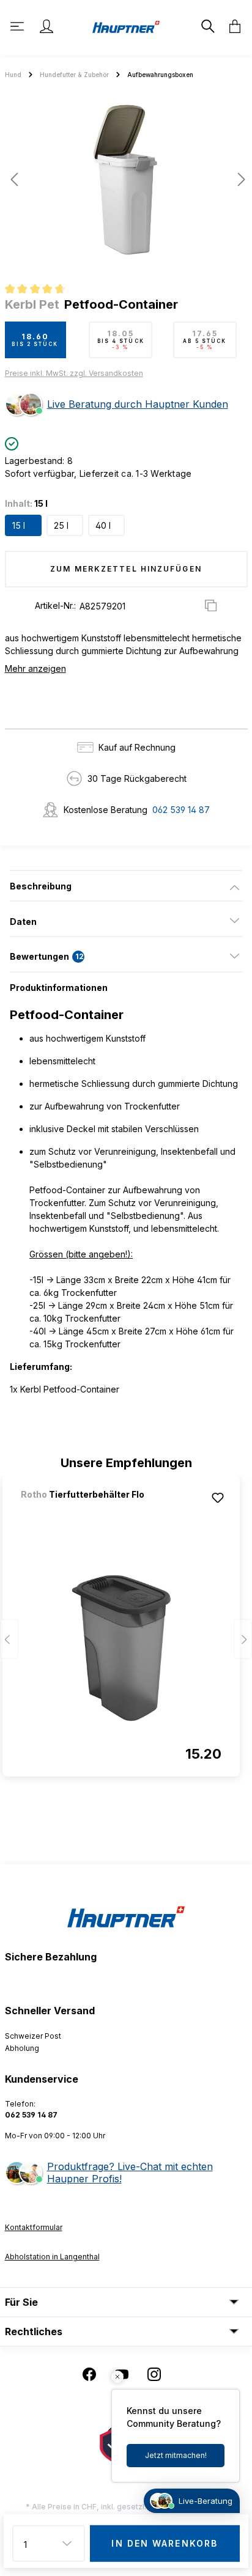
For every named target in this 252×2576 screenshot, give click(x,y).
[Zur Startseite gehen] (126, 26)
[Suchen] (207, 26)
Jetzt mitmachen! (176, 2455)
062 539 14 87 (181, 810)
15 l (19, 525)
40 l (103, 525)
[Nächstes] (238, 179)
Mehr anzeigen (35, 668)
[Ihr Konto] (46, 26)
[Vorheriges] (14, 179)
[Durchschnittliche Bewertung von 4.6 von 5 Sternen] (40, 290)
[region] (126, 184)
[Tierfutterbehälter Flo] (85, 1511)
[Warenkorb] (231, 26)
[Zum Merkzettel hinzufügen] (218, 1498)
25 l (61, 525)
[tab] (126, 886)
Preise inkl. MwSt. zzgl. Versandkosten (74, 373)
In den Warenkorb (165, 2543)
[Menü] (18, 26)
